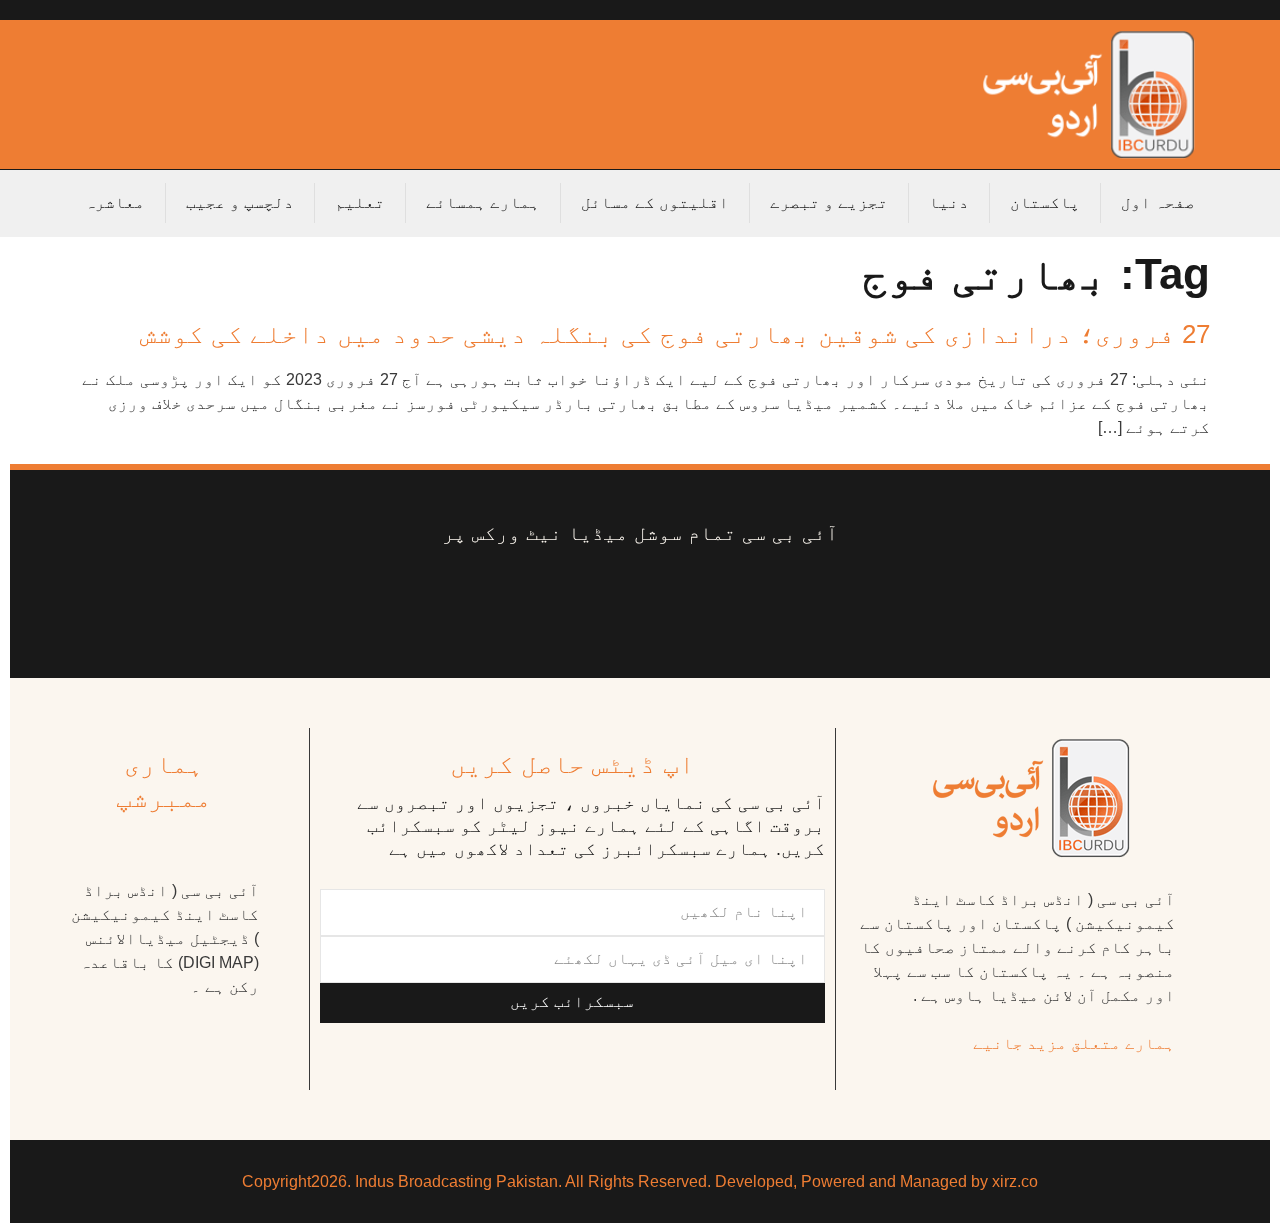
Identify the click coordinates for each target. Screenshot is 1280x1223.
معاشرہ (115, 202)
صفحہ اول (1158, 202)
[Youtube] (655, 596)
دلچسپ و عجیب (240, 202)
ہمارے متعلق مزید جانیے (1074, 1043)
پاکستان (1045, 202)
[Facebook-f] (813, 596)
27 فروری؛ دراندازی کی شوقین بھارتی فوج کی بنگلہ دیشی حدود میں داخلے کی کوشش (675, 334)
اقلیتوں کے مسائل (655, 202)
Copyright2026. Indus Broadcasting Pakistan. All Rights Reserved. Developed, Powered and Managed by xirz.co (640, 1181)
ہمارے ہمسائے (483, 202)
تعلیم (360, 202)
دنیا (949, 202)
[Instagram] (468, 596)
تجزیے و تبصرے (829, 202)
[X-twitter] (734, 596)
